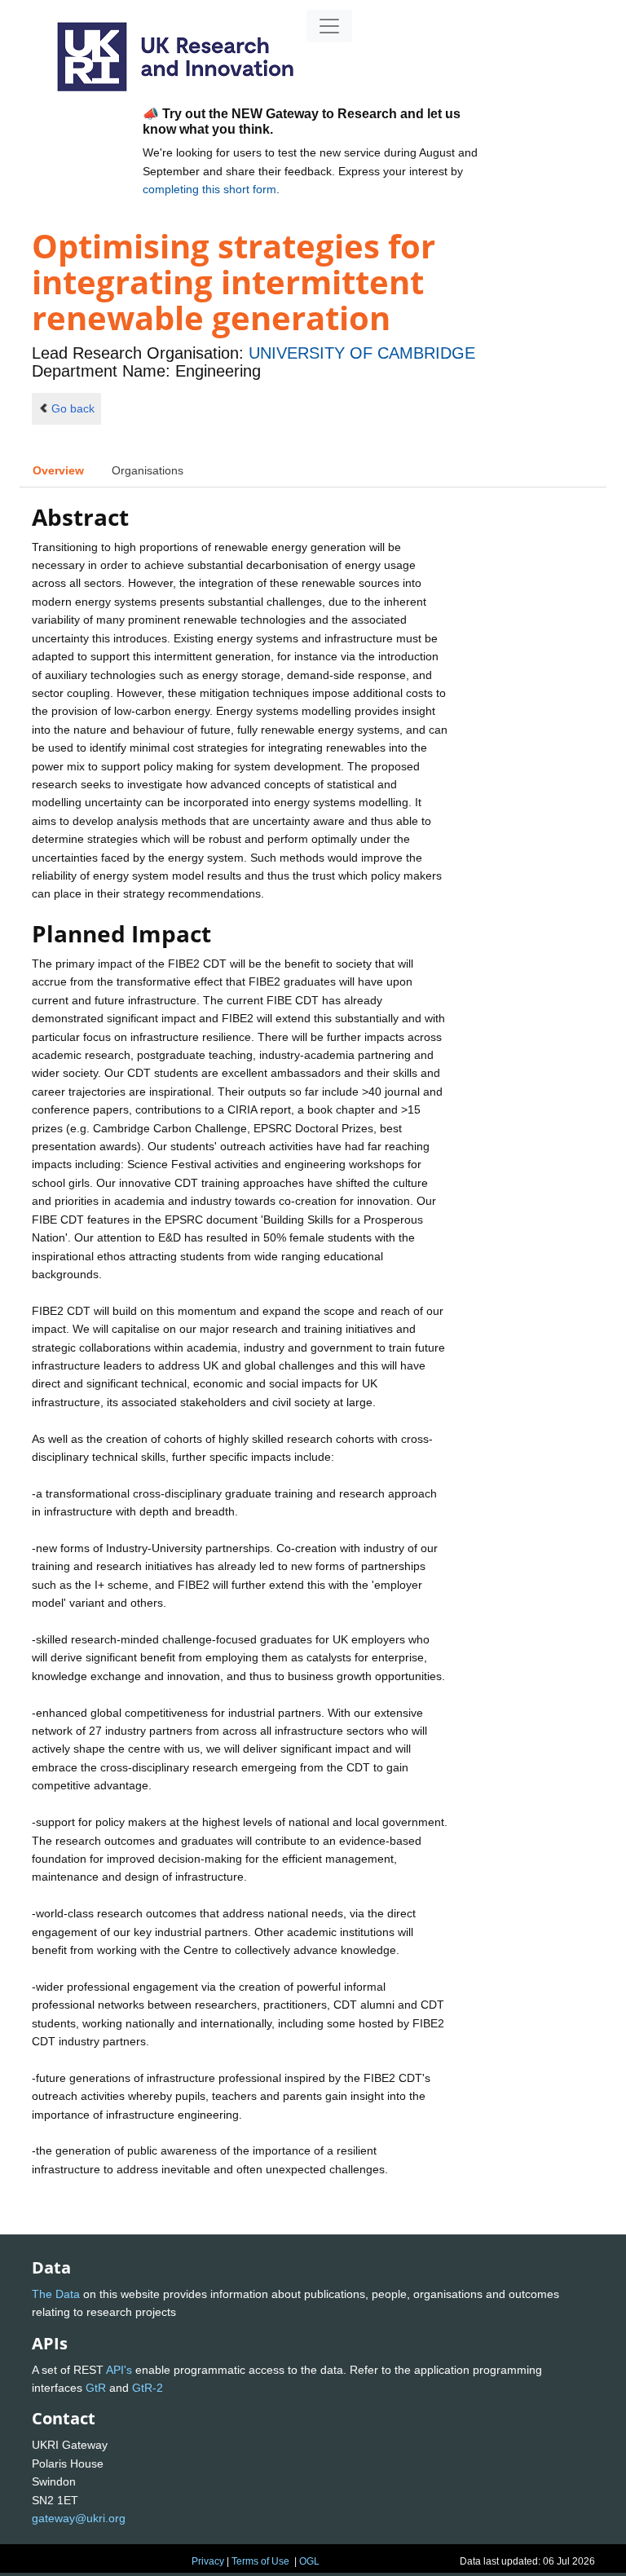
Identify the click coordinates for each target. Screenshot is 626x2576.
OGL (309, 2561)
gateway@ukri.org (79, 2518)
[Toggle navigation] (329, 26)
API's (119, 2370)
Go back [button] (73, 408)
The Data (56, 2294)
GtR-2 (148, 2388)
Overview (58, 470)
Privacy (208, 2561)
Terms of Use (260, 2561)
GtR (96, 2388)
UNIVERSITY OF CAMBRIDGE (362, 353)
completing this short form (209, 189)
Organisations (148, 470)
